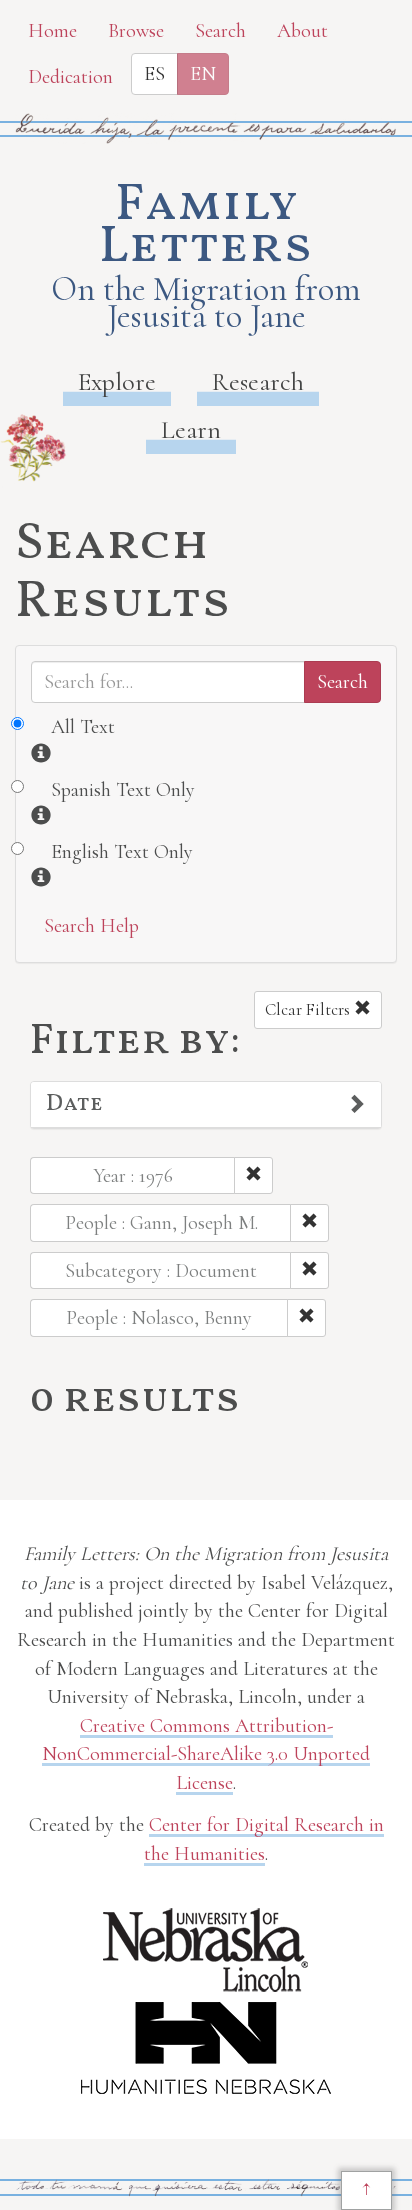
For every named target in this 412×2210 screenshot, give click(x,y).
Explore (117, 381)
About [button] (302, 31)
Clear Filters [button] (309, 1009)
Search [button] (220, 31)
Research (258, 381)
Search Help (91, 926)
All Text (83, 727)
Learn (191, 429)
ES (154, 74)
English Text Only (122, 852)
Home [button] (52, 31)
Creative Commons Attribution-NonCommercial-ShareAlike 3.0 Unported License (206, 1754)
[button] (206, 1105)
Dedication (70, 77)
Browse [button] (136, 31)
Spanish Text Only (123, 790)
